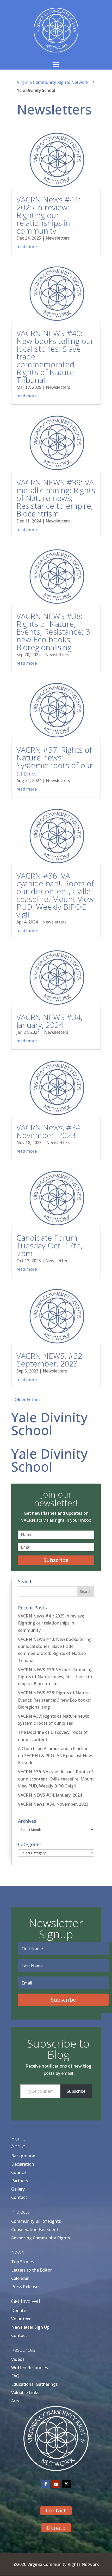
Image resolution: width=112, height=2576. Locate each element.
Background (23, 2156)
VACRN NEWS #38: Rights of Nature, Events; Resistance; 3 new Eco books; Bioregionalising (53, 632)
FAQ (15, 2376)
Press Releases (26, 2287)
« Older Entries (26, 1399)
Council (18, 2172)
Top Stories (23, 2262)
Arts (15, 2401)
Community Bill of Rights (36, 2221)
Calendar (20, 2278)
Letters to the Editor (32, 2270)
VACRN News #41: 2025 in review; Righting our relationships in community (48, 215)
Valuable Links (25, 2393)
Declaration (23, 2164)
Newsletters (58, 238)
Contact (19, 2197)
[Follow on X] (66, 2484)
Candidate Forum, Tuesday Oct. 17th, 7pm (49, 1245)
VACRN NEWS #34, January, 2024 (49, 1021)
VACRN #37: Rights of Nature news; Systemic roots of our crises (55, 761)
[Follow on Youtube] (56, 2484)
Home (18, 2139)
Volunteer (21, 2319)
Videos (18, 2359)
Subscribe (76, 2091)
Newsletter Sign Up (30, 2327)
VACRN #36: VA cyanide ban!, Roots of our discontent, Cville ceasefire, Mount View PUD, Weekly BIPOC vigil (55, 895)
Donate (19, 2310)
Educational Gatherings (35, 2384)
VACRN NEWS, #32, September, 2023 (50, 1360)
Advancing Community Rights (41, 2238)
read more (27, 247)
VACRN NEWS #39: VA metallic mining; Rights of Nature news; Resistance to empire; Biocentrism (56, 498)
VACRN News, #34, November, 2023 (49, 1131)
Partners (20, 2181)
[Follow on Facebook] (46, 2484)
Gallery (18, 2189)
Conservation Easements (36, 2230)
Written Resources (30, 2368)
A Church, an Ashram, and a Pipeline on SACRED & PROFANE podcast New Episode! (55, 1756)
